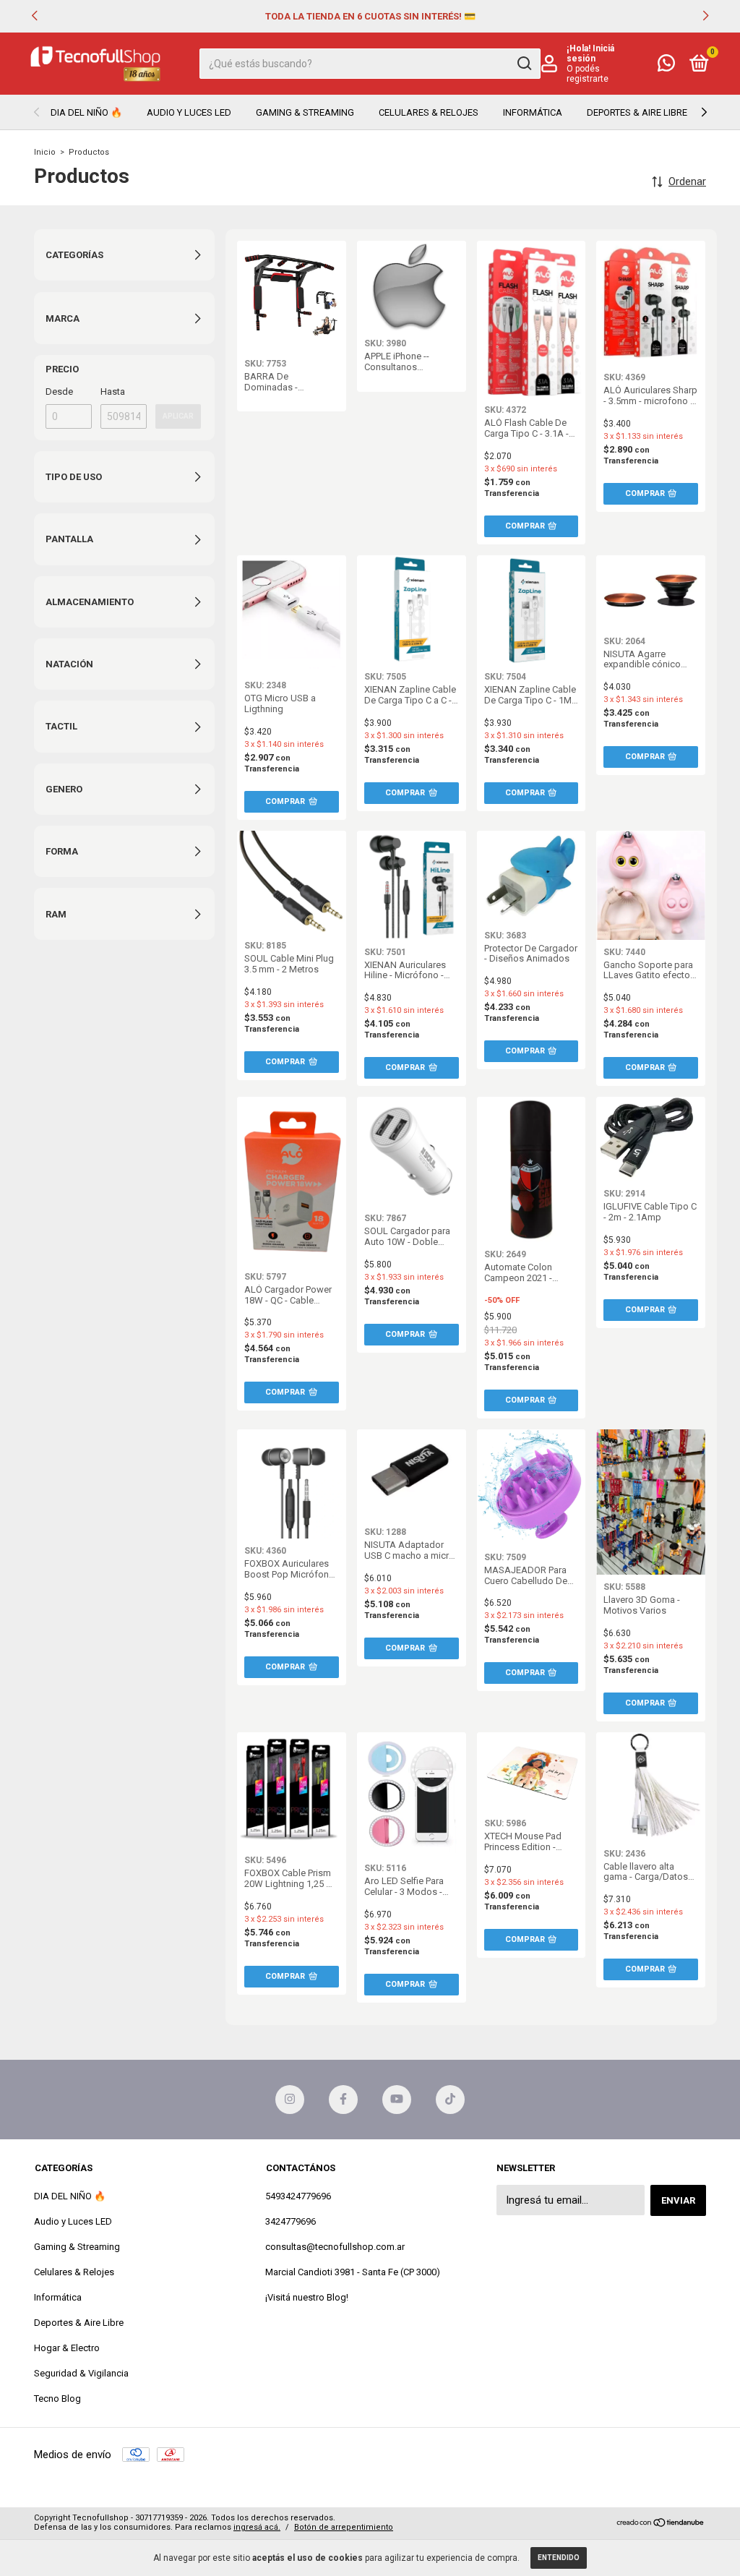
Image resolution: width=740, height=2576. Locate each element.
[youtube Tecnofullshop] (397, 2100)
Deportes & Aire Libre (637, 112)
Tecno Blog (57, 2399)
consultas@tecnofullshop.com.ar (335, 2247)
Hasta (113, 391)
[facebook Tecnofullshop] (343, 2100)
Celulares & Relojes (429, 112)
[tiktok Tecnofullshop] (450, 2100)
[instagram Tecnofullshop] (290, 2100)
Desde (59, 391)
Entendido (559, 2558)
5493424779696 (298, 2196)
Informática (533, 112)
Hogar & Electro (67, 2348)
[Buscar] (524, 64)
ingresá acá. (257, 2527)
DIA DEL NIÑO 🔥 (86, 112)
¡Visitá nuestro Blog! (307, 2297)
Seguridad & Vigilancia (81, 2373)
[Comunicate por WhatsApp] (666, 66)
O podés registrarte (588, 74)
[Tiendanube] (661, 2524)
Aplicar (178, 416)
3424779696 (291, 2221)
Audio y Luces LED (189, 112)
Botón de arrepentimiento (344, 2527)
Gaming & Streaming (305, 112)
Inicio (45, 152)
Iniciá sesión (590, 54)
